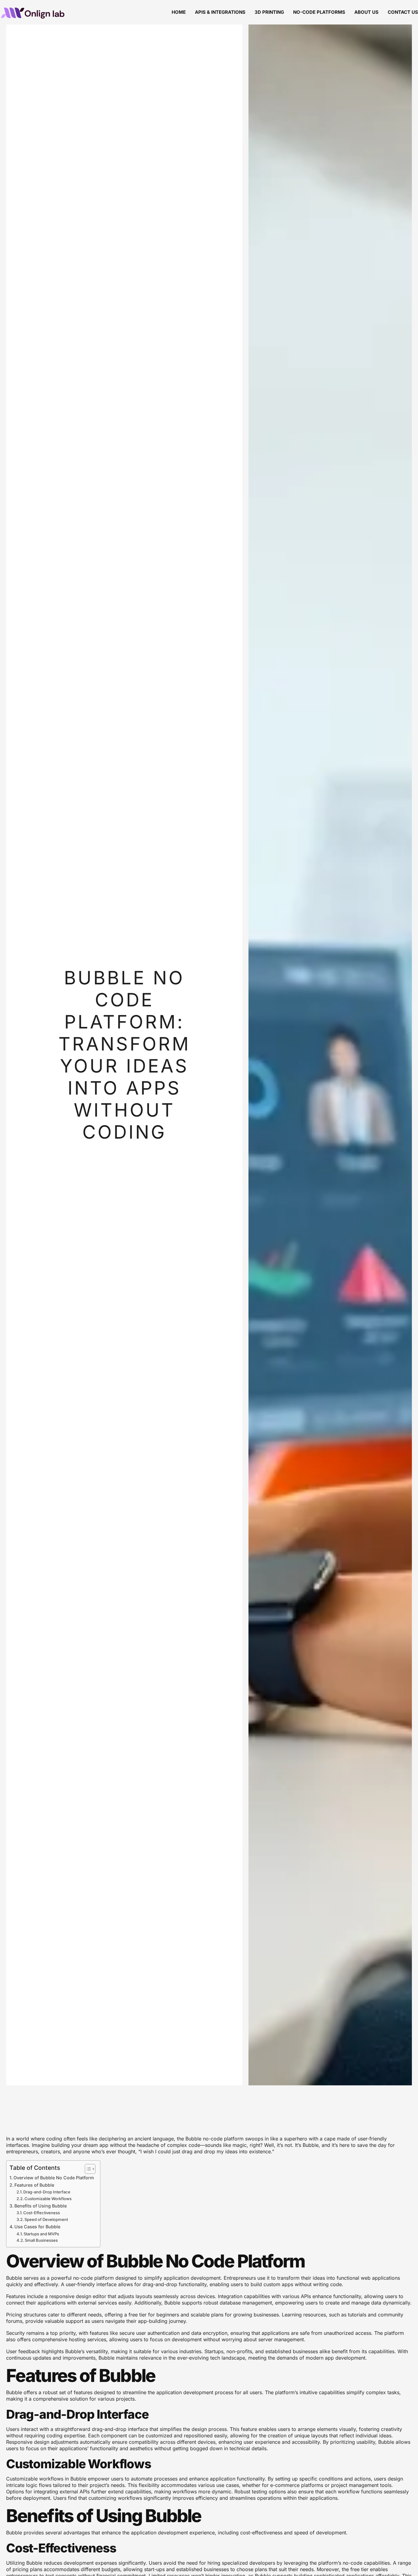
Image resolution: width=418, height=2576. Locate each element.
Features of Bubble (34, 2185)
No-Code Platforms (319, 12)
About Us (366, 12)
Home (179, 12)
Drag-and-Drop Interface (47, 2192)
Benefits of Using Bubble (41, 2206)
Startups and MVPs (41, 2234)
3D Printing (269, 12)
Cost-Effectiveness (42, 2213)
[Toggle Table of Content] (87, 2169)
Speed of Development (46, 2219)
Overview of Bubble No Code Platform (54, 2178)
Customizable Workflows (48, 2199)
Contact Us (403, 12)
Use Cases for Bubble (37, 2227)
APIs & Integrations (220, 12)
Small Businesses (41, 2240)
